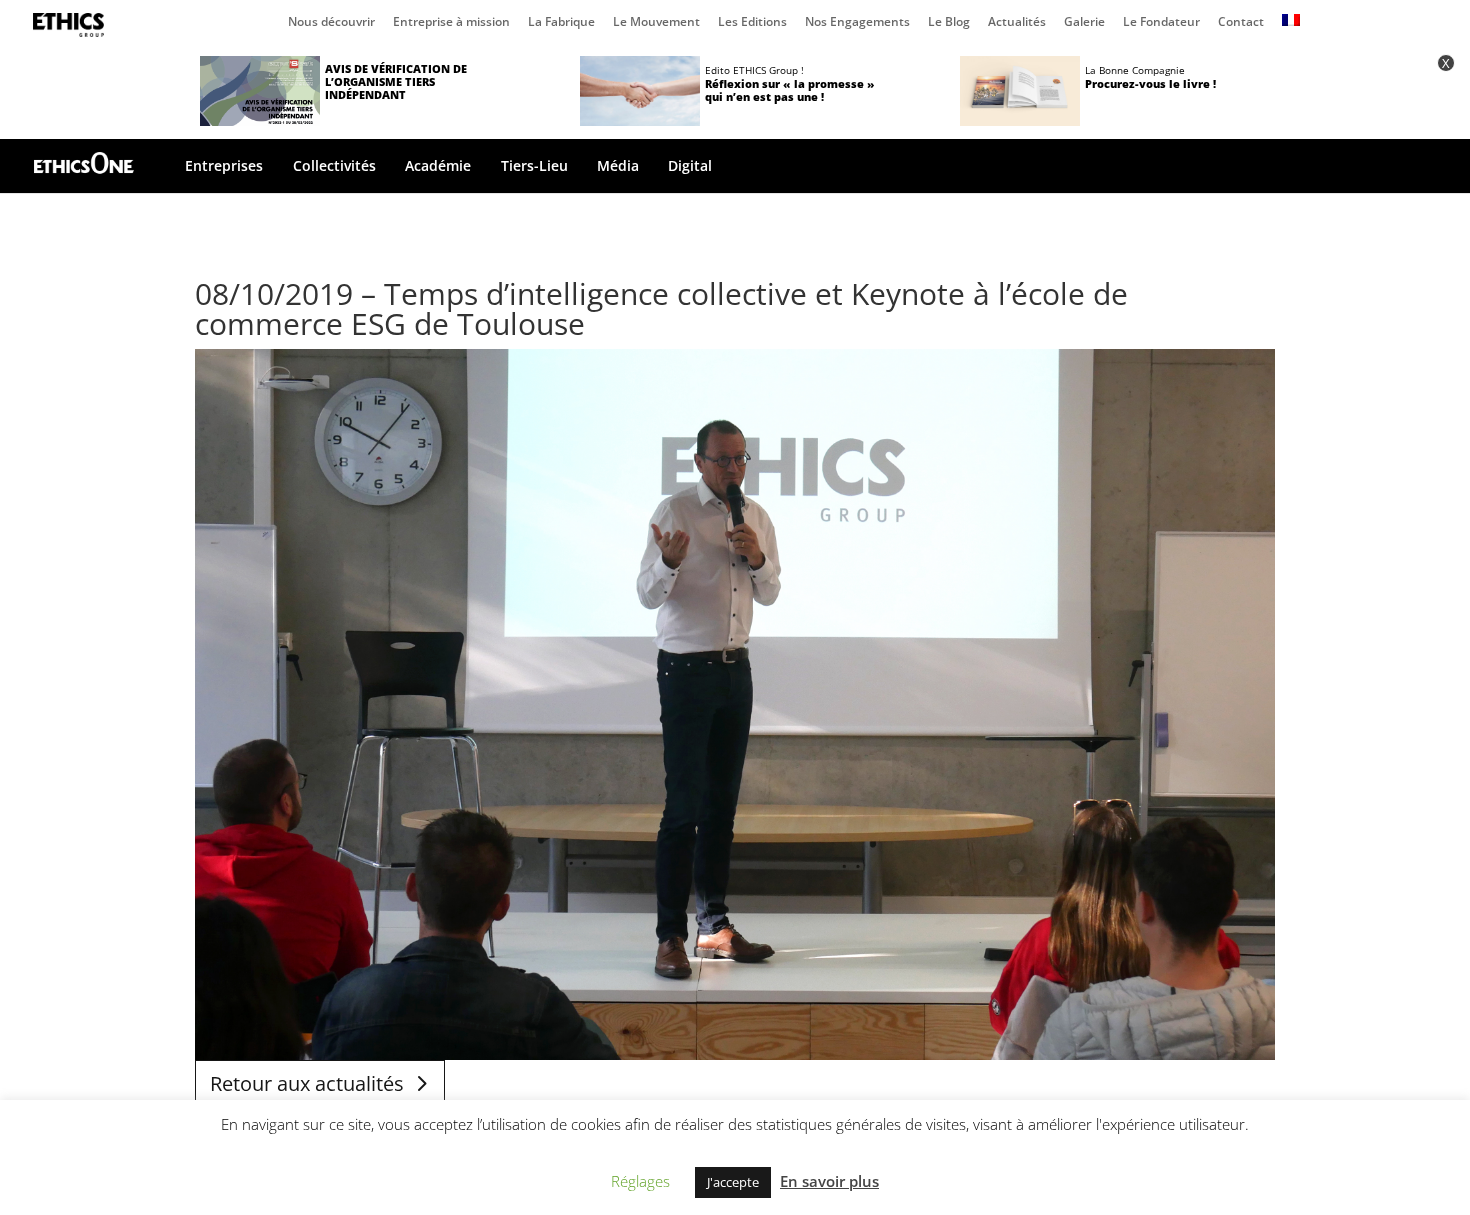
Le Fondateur (1161, 23)
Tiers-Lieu (534, 167)
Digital (690, 167)
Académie (438, 167)
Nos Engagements (857, 23)
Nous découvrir (331, 23)
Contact (1241, 23)
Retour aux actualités (307, 1083)
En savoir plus (829, 1181)
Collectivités (334, 167)
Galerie (1084, 23)
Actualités (1017, 23)
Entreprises (224, 167)
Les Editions (752, 23)
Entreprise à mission (451, 23)
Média (618, 167)
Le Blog (949, 23)
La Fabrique (561, 23)
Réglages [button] (640, 1181)
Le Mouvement (656, 23)
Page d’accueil (73, 25)
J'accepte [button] (733, 1182)
